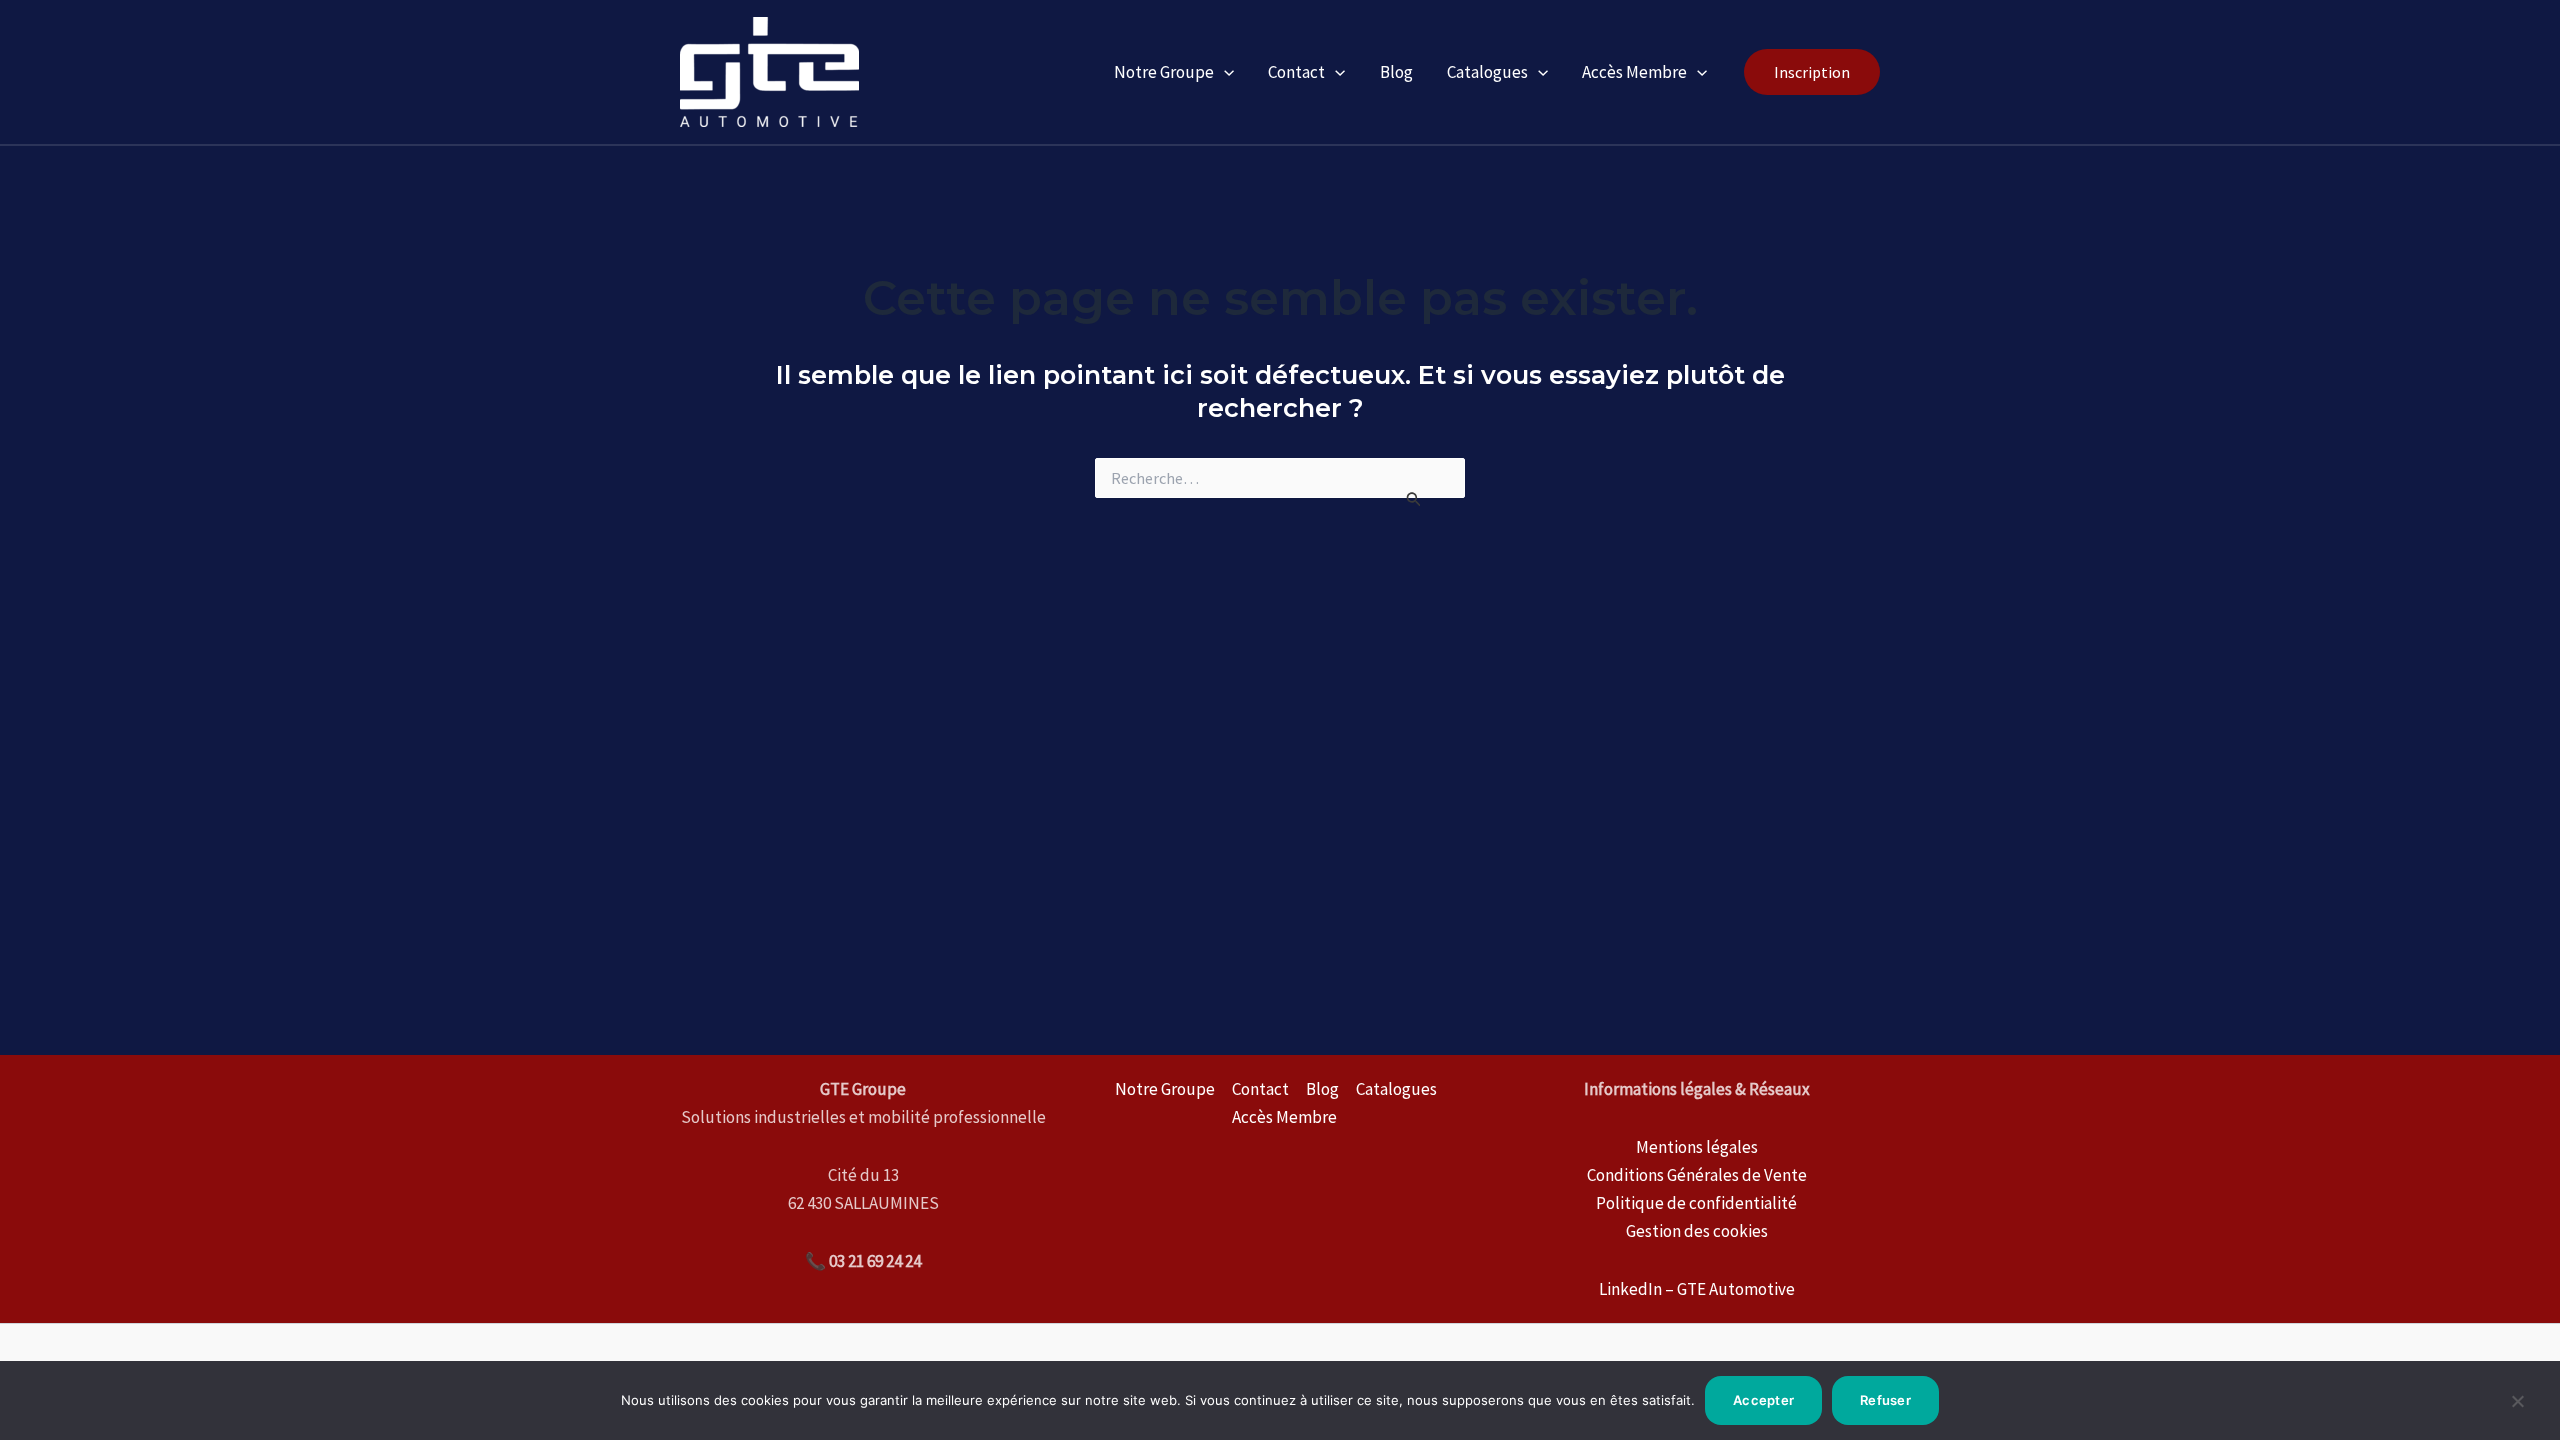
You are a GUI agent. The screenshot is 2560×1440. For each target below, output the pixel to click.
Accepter (1763, 1400)
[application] (1224, 72)
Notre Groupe (1164, 72)
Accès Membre (1634, 72)
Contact (1296, 72)
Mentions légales (1697, 1147)
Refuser (1885, 1400)
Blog (1396, 72)
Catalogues (1487, 72)
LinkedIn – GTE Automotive (1697, 1289)
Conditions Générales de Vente (1697, 1175)
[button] (1812, 72)
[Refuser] (2517, 1409)
